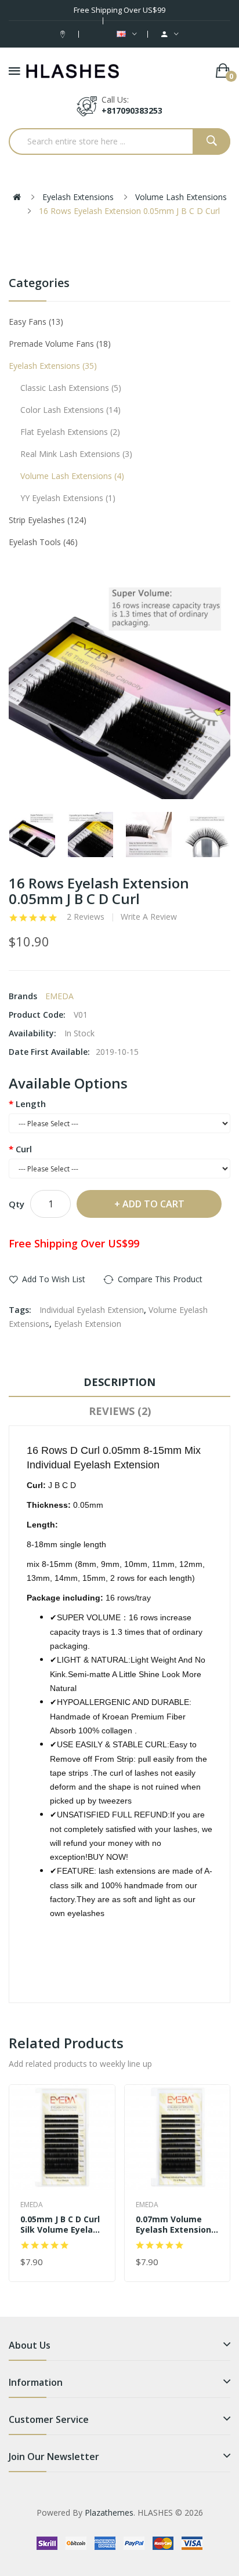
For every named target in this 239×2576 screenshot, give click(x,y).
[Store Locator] (64, 34)
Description (119, 1382)
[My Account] (170, 34)
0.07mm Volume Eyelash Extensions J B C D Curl (176, 2225)
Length (31, 1104)
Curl (24, 1149)
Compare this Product (160, 1279)
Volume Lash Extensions (181, 197)
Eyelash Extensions (78, 197)
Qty (17, 1204)
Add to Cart (153, 1204)
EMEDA (59, 996)
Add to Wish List (54, 1279)
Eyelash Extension (88, 1324)
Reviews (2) (120, 1411)
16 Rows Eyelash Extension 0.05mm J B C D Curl (129, 211)
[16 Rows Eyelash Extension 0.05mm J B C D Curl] (32, 835)
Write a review (149, 917)
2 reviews (86, 917)
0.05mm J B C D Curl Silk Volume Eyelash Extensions (61, 2225)
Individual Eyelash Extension (92, 1310)
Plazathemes (109, 2512)
